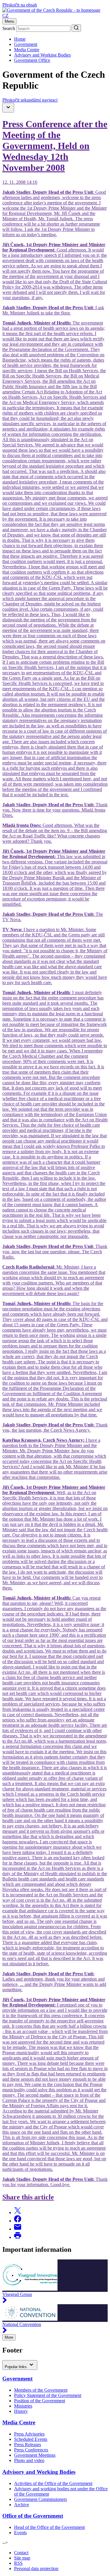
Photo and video (29, 2460)
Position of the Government (40, 2401)
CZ (5, 15)
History (21, 2411)
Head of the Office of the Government (49, 2527)
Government (26, 44)
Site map (22, 2558)
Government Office (32, 60)
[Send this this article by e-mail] (18, 2229)
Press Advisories (29, 2434)
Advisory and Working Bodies (42, 55)
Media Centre (27, 50)
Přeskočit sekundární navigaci (30, 100)
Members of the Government (41, 2390)
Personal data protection (36, 2568)
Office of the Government (33, 2516)
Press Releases (28, 2445)
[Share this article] (18, 2212)
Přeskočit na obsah (20, 5)
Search (9, 28)
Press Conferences (31, 2450)
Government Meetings (35, 2455)
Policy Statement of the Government (48, 2395)
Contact (21, 2553)
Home (20, 39)
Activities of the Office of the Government (53, 2483)
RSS (18, 2563)
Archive (22, 2505)
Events (20, 2533)
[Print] (18, 2237)
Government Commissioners (40, 2499)
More (9, 2337)
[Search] (76, 28)
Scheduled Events (31, 2439)
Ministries (23, 2406)
